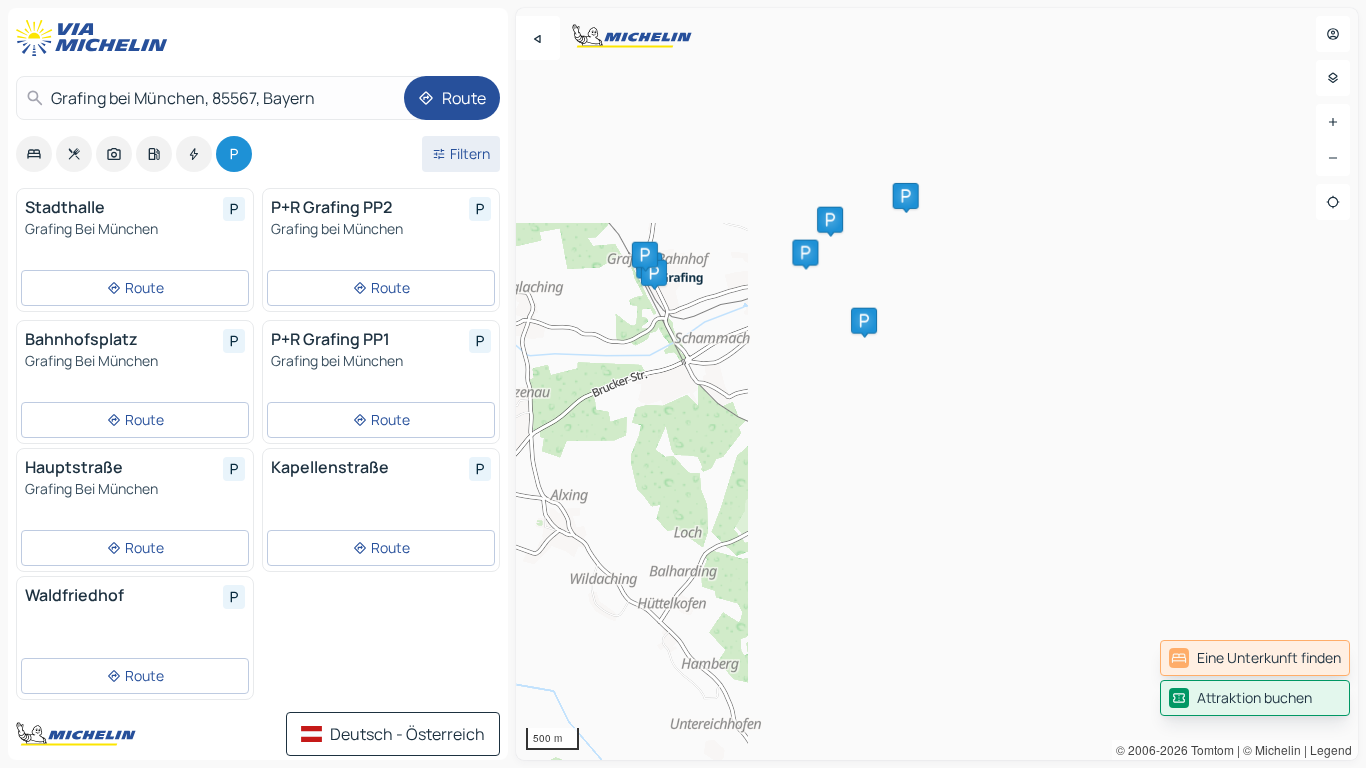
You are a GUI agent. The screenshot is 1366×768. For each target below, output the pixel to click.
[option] (34, 154)
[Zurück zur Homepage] (96, 38)
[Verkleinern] (1333, 158)
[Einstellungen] (1333, 78)
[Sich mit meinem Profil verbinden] (1333, 34)
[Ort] (1333, 202)
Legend (1331, 749)
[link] (1255, 658)
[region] (937, 384)
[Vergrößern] (1333, 122)
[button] (805, 253)
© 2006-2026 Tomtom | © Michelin (1208, 749)
